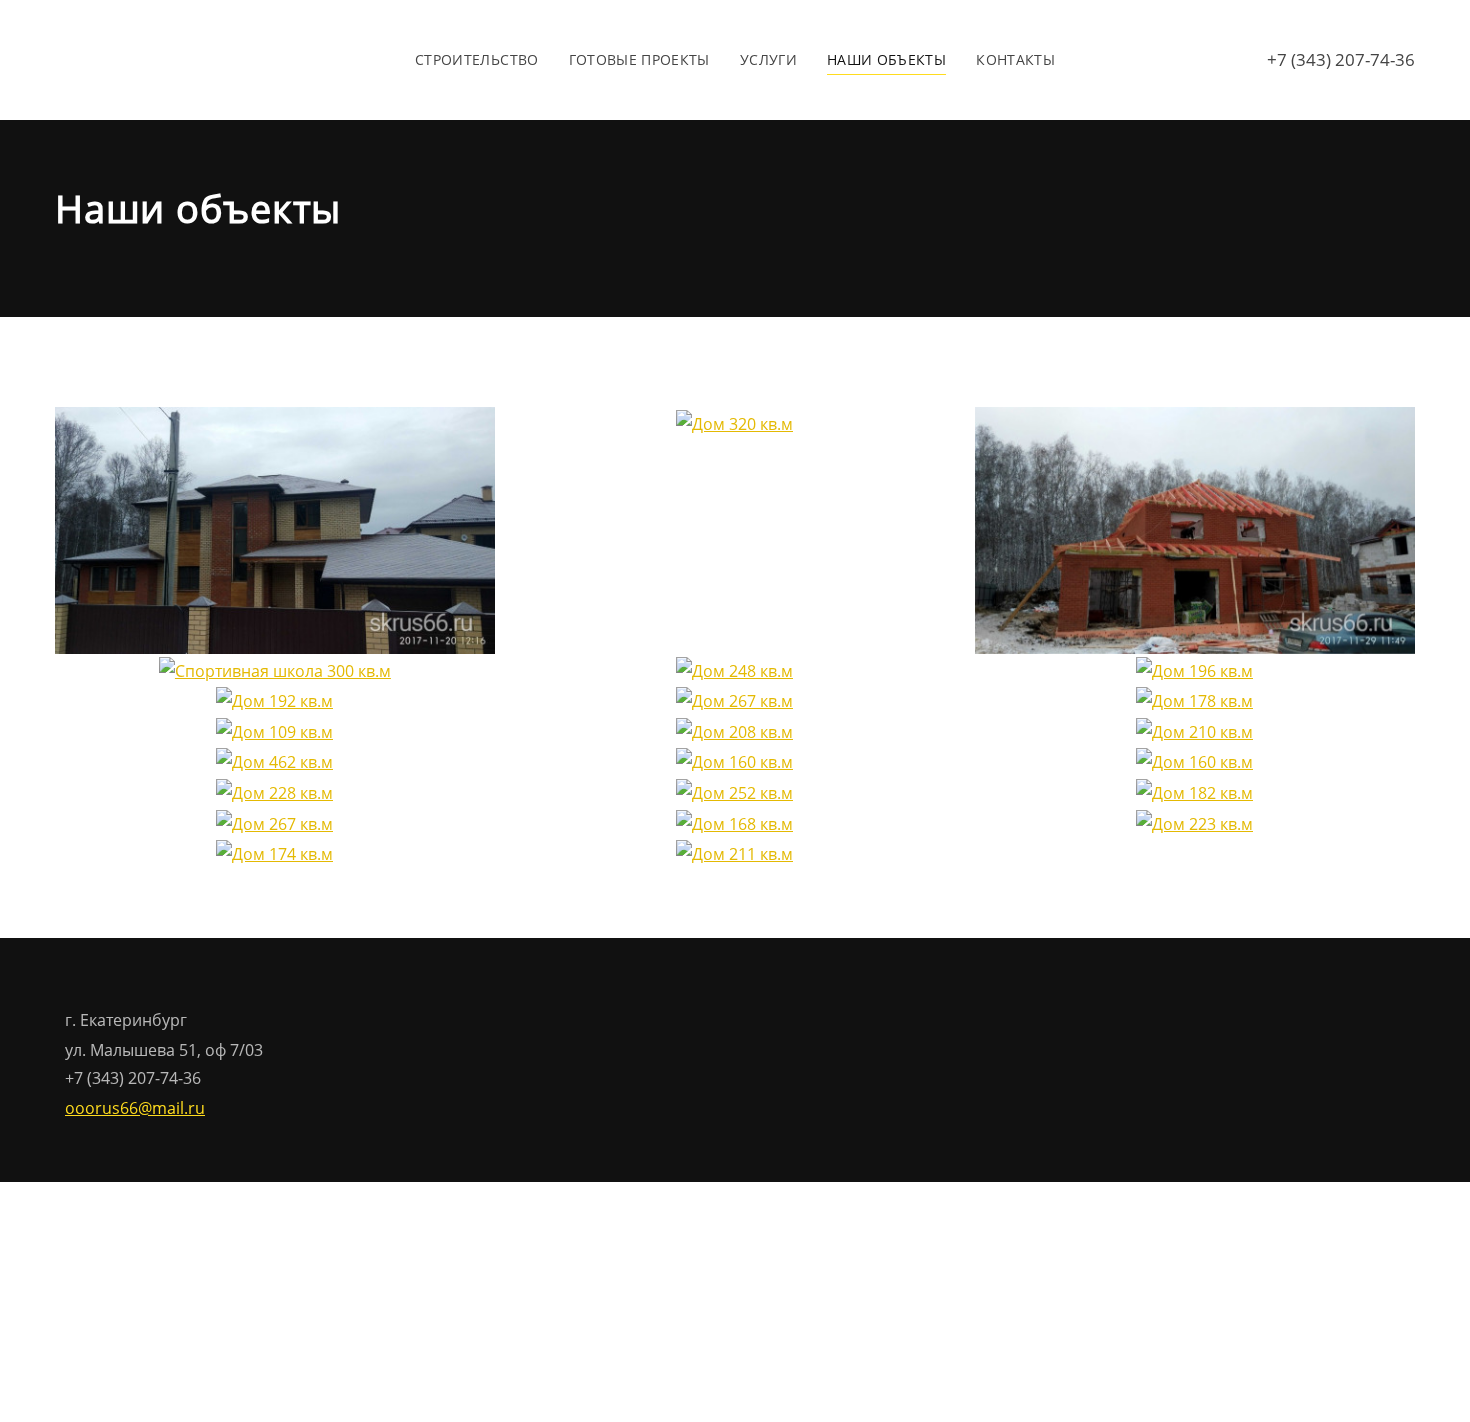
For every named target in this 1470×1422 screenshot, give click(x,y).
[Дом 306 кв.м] (1195, 529)
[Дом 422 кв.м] (275, 529)
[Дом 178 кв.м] (1194, 700)
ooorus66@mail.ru (135, 1108)
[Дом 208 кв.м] (734, 730)
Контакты (1015, 59)
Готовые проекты (639, 59)
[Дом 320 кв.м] (734, 422)
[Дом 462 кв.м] (274, 761)
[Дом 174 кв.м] (274, 852)
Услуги (768, 59)
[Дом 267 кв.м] (734, 700)
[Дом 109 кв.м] (274, 730)
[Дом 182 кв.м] (1194, 791)
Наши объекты (886, 59)
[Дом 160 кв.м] (734, 761)
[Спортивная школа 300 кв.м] (275, 669)
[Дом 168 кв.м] (734, 822)
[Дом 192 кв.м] (274, 700)
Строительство (477, 59)
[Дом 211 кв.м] (734, 852)
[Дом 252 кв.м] (734, 791)
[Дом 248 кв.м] (734, 669)
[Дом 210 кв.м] (1194, 730)
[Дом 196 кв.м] (1194, 669)
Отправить (639, 1262)
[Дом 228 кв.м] (274, 791)
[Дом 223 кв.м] (1194, 822)
